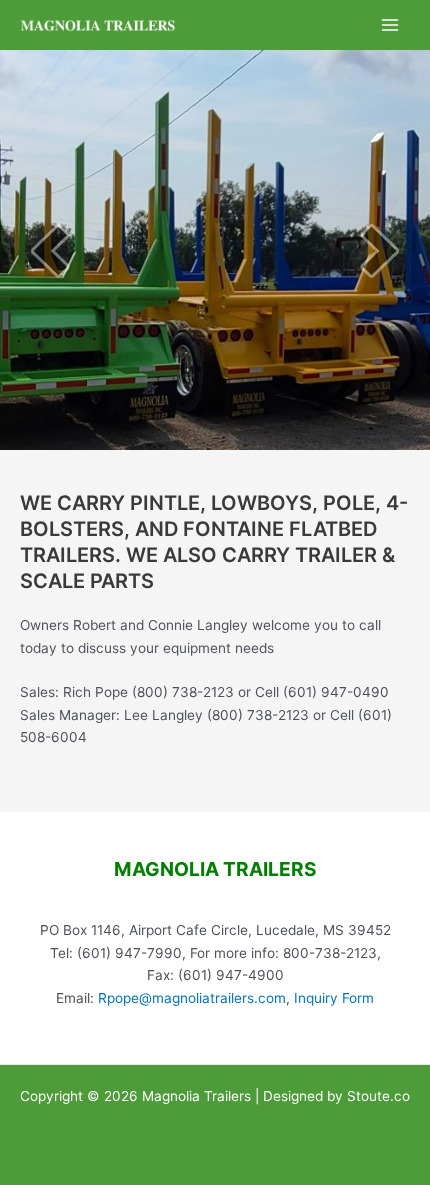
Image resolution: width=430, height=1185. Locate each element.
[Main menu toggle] (390, 25)
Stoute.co (378, 1096)
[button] (50, 250)
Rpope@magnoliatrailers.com (192, 998)
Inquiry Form (334, 998)
